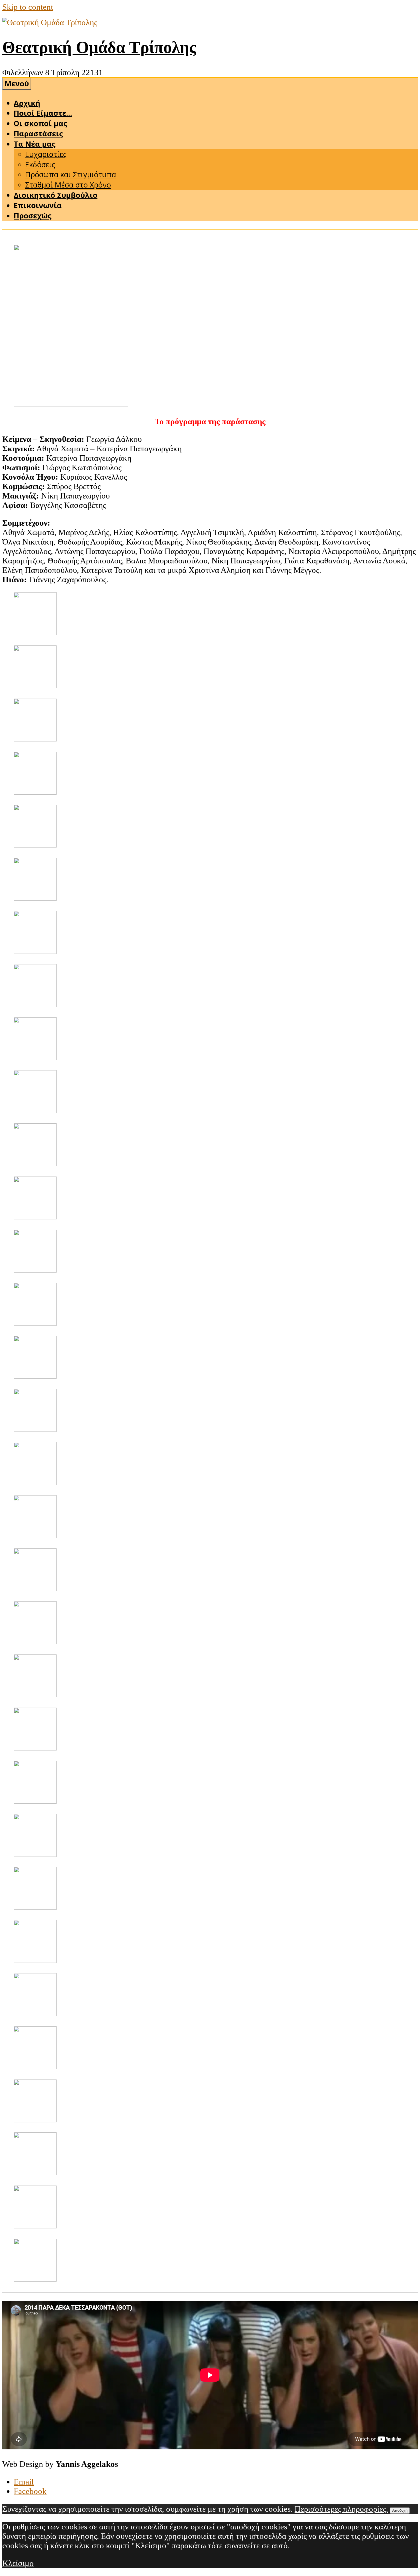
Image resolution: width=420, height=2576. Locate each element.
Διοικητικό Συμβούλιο (56, 195)
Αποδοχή (400, 2510)
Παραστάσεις (38, 134)
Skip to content (28, 7)
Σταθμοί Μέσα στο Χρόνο (68, 185)
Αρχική (27, 103)
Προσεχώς (33, 216)
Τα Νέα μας (35, 144)
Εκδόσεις (40, 165)
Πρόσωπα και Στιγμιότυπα (71, 175)
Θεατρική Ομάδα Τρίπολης (99, 47)
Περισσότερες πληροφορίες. (341, 2509)
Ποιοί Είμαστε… (43, 113)
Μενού (17, 84)
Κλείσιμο (18, 2563)
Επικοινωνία (38, 205)
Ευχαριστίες (46, 154)
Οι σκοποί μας (40, 123)
